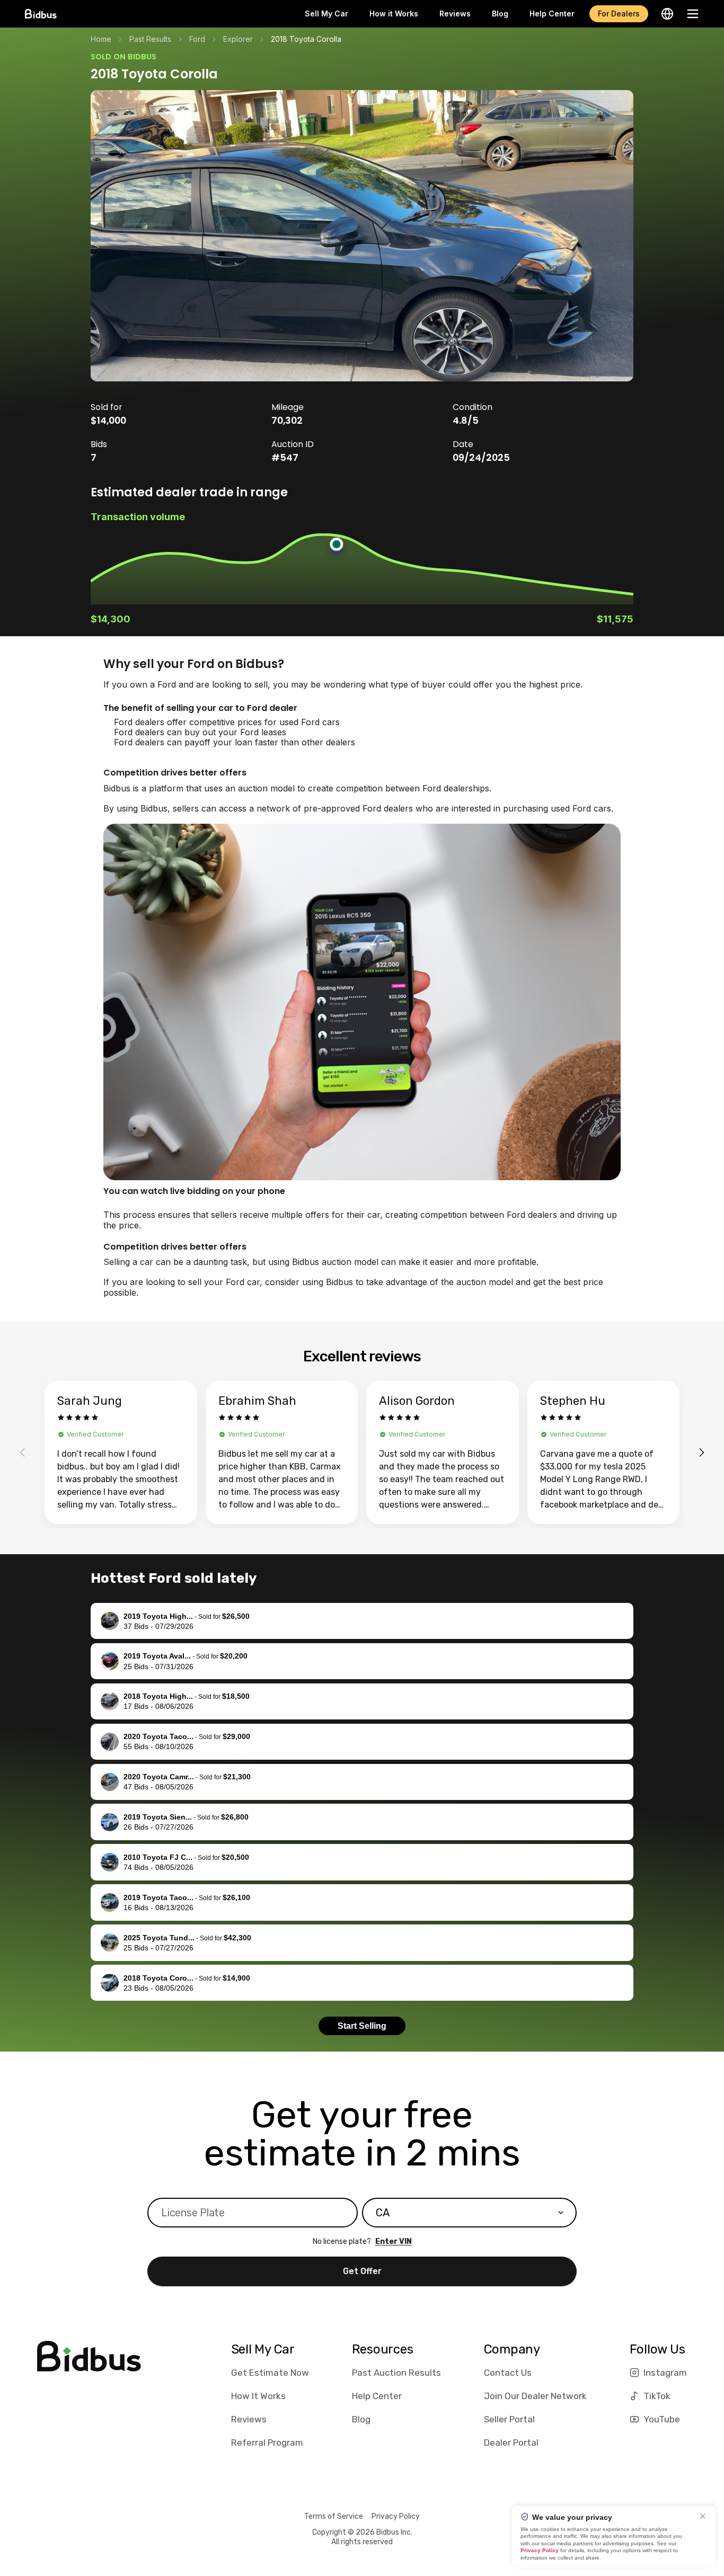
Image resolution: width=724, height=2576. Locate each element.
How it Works (394, 14)
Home (101, 39)
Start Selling (362, 2026)
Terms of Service (334, 2516)
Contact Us (508, 2373)
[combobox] (469, 2213)
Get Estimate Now (270, 2373)
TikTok (657, 2396)
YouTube (662, 2419)
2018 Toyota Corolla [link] (306, 39)
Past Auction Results (396, 2373)
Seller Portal (509, 2419)
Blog (500, 14)
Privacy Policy (396, 2516)
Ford (197, 39)
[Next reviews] (702, 1452)
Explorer (238, 39)
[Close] (703, 2516)
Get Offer (362, 2271)
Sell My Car (326, 14)
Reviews (455, 14)
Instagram (665, 2373)
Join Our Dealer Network (535, 2396)
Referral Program (267, 2443)
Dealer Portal (511, 2443)
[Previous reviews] (22, 1452)
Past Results (150, 39)
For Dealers (619, 14)
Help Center (552, 14)
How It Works (258, 2396)
